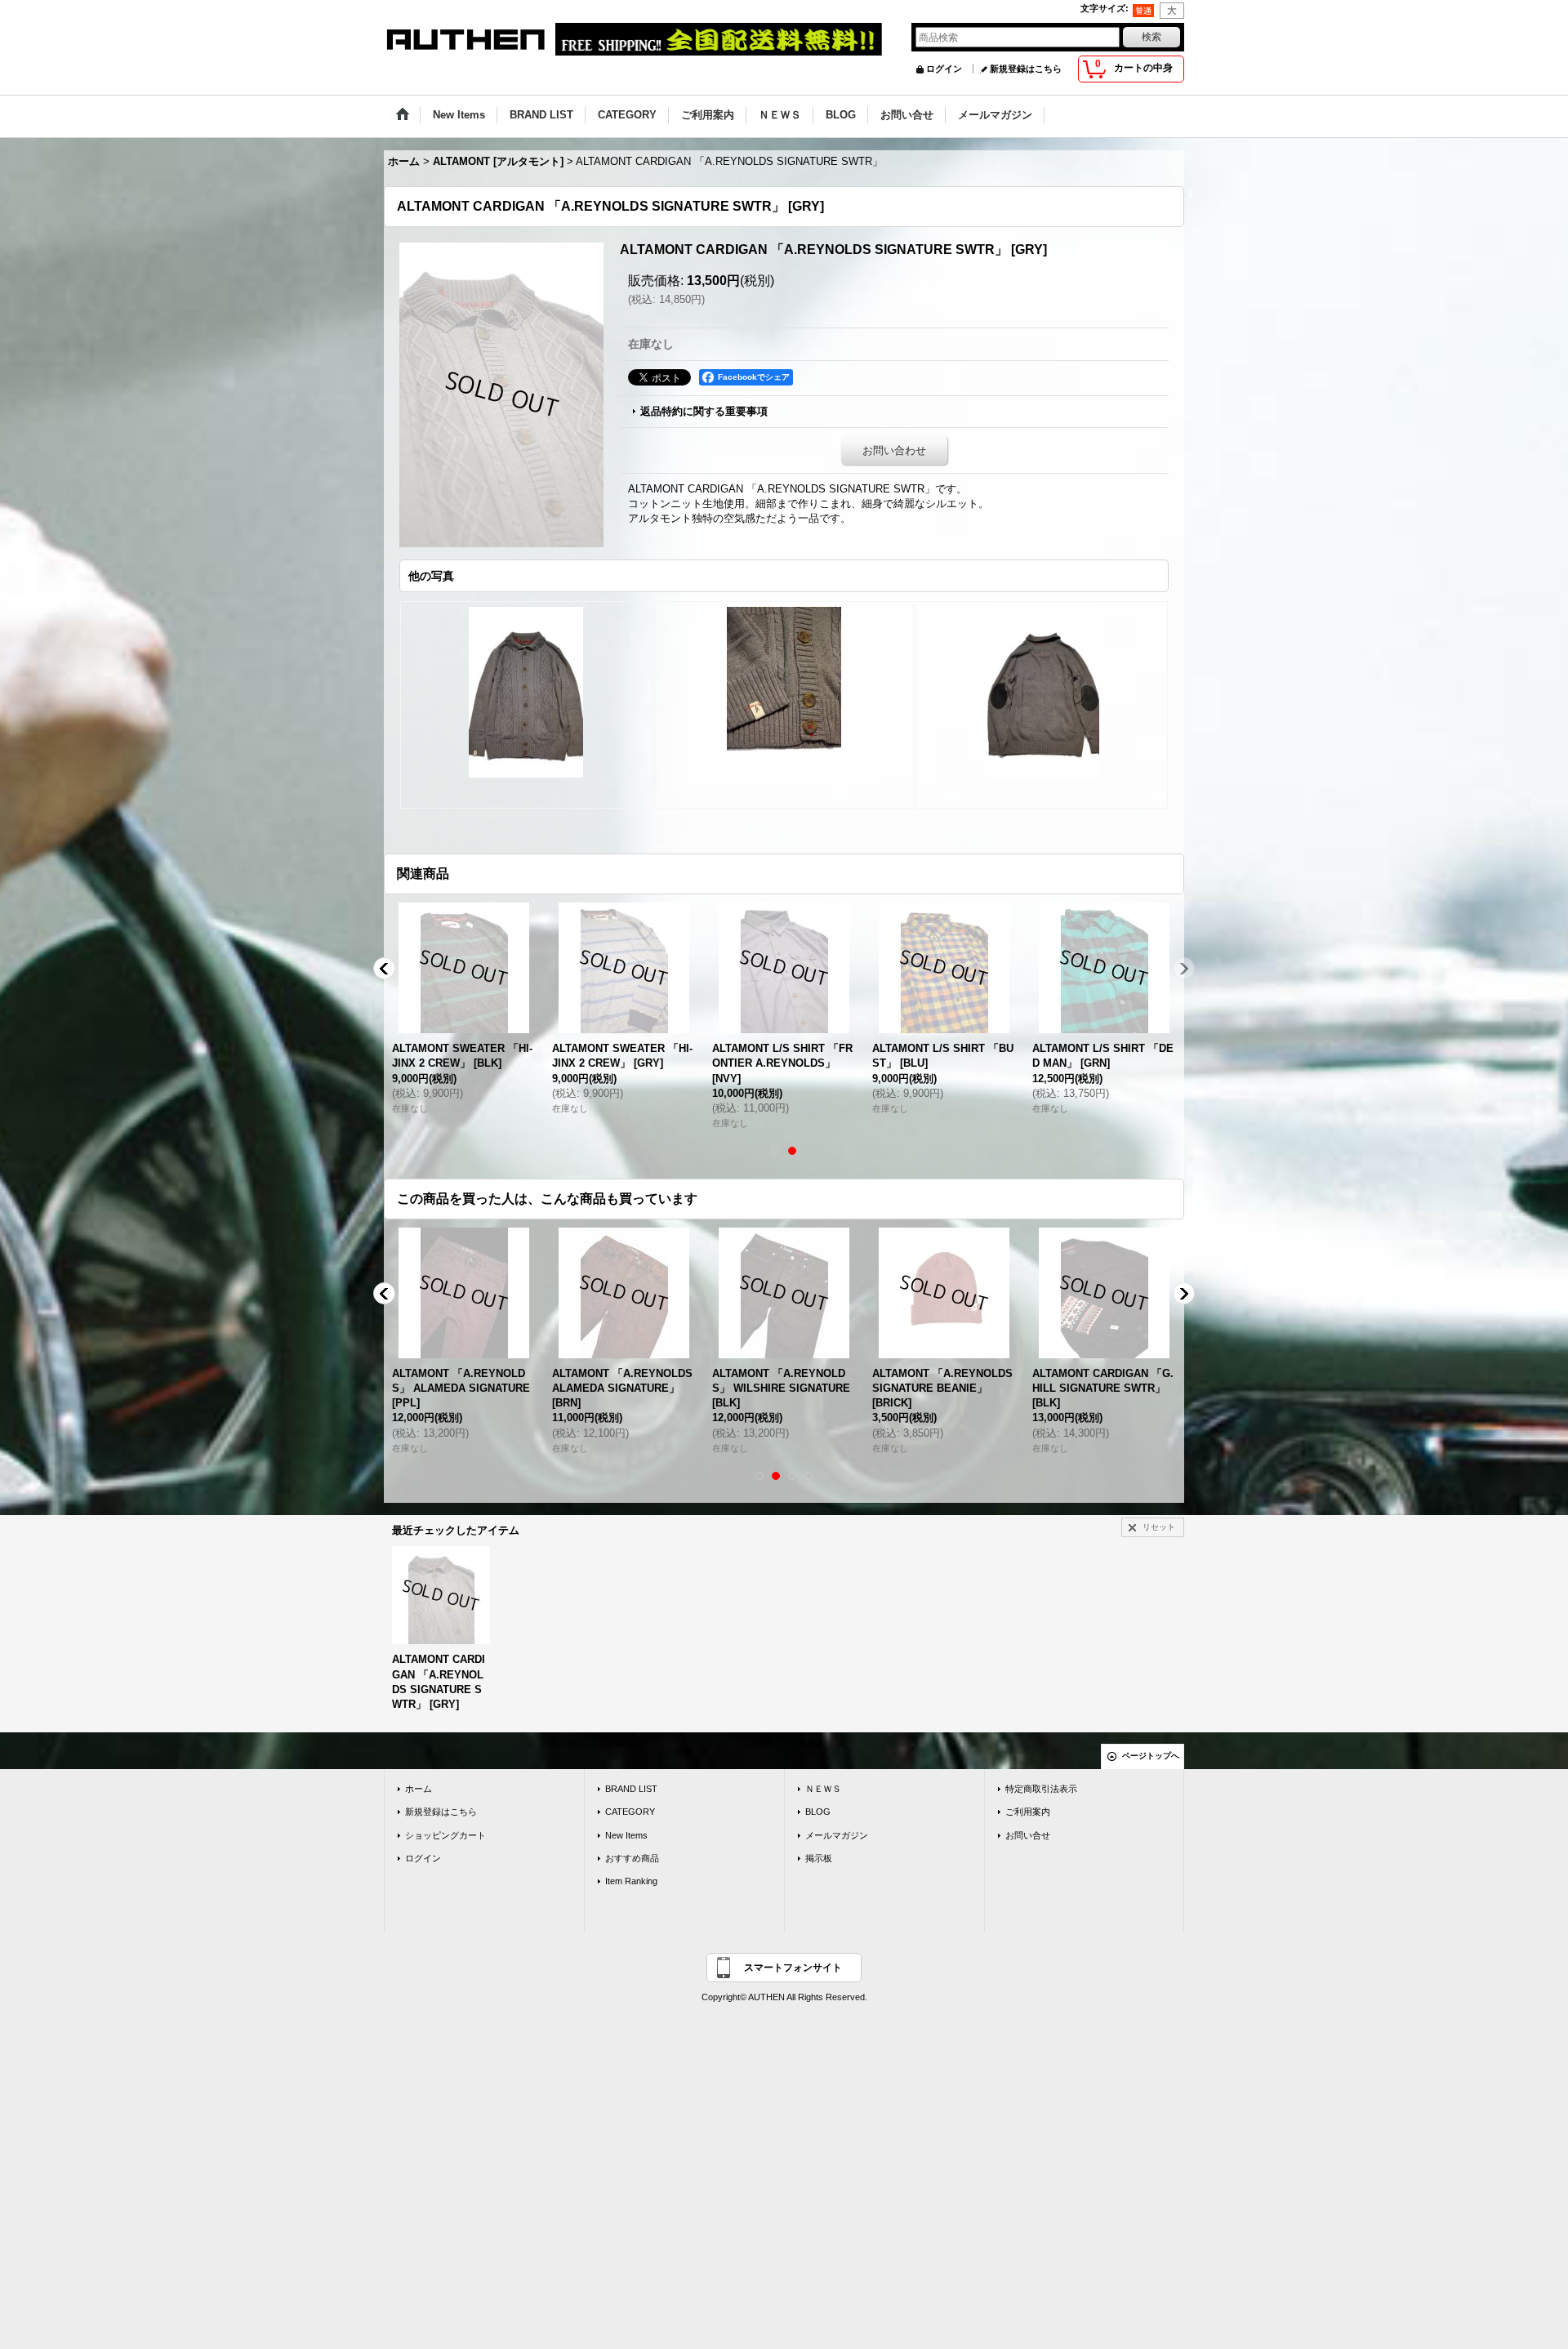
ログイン (944, 69)
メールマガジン (837, 1835)
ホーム (419, 1789)
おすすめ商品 (632, 1858)
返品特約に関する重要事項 (704, 411)
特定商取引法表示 (1041, 1789)
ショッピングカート (445, 1835)
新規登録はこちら (1026, 69)
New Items (626, 1835)
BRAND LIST (631, 1789)
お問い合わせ (894, 450)
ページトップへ (1151, 1756)
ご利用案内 (1028, 1812)
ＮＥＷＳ (823, 1789)
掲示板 (819, 1858)
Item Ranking (631, 1881)
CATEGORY (630, 1812)
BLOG (818, 1812)
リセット (1159, 1527)
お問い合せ (1028, 1835)
